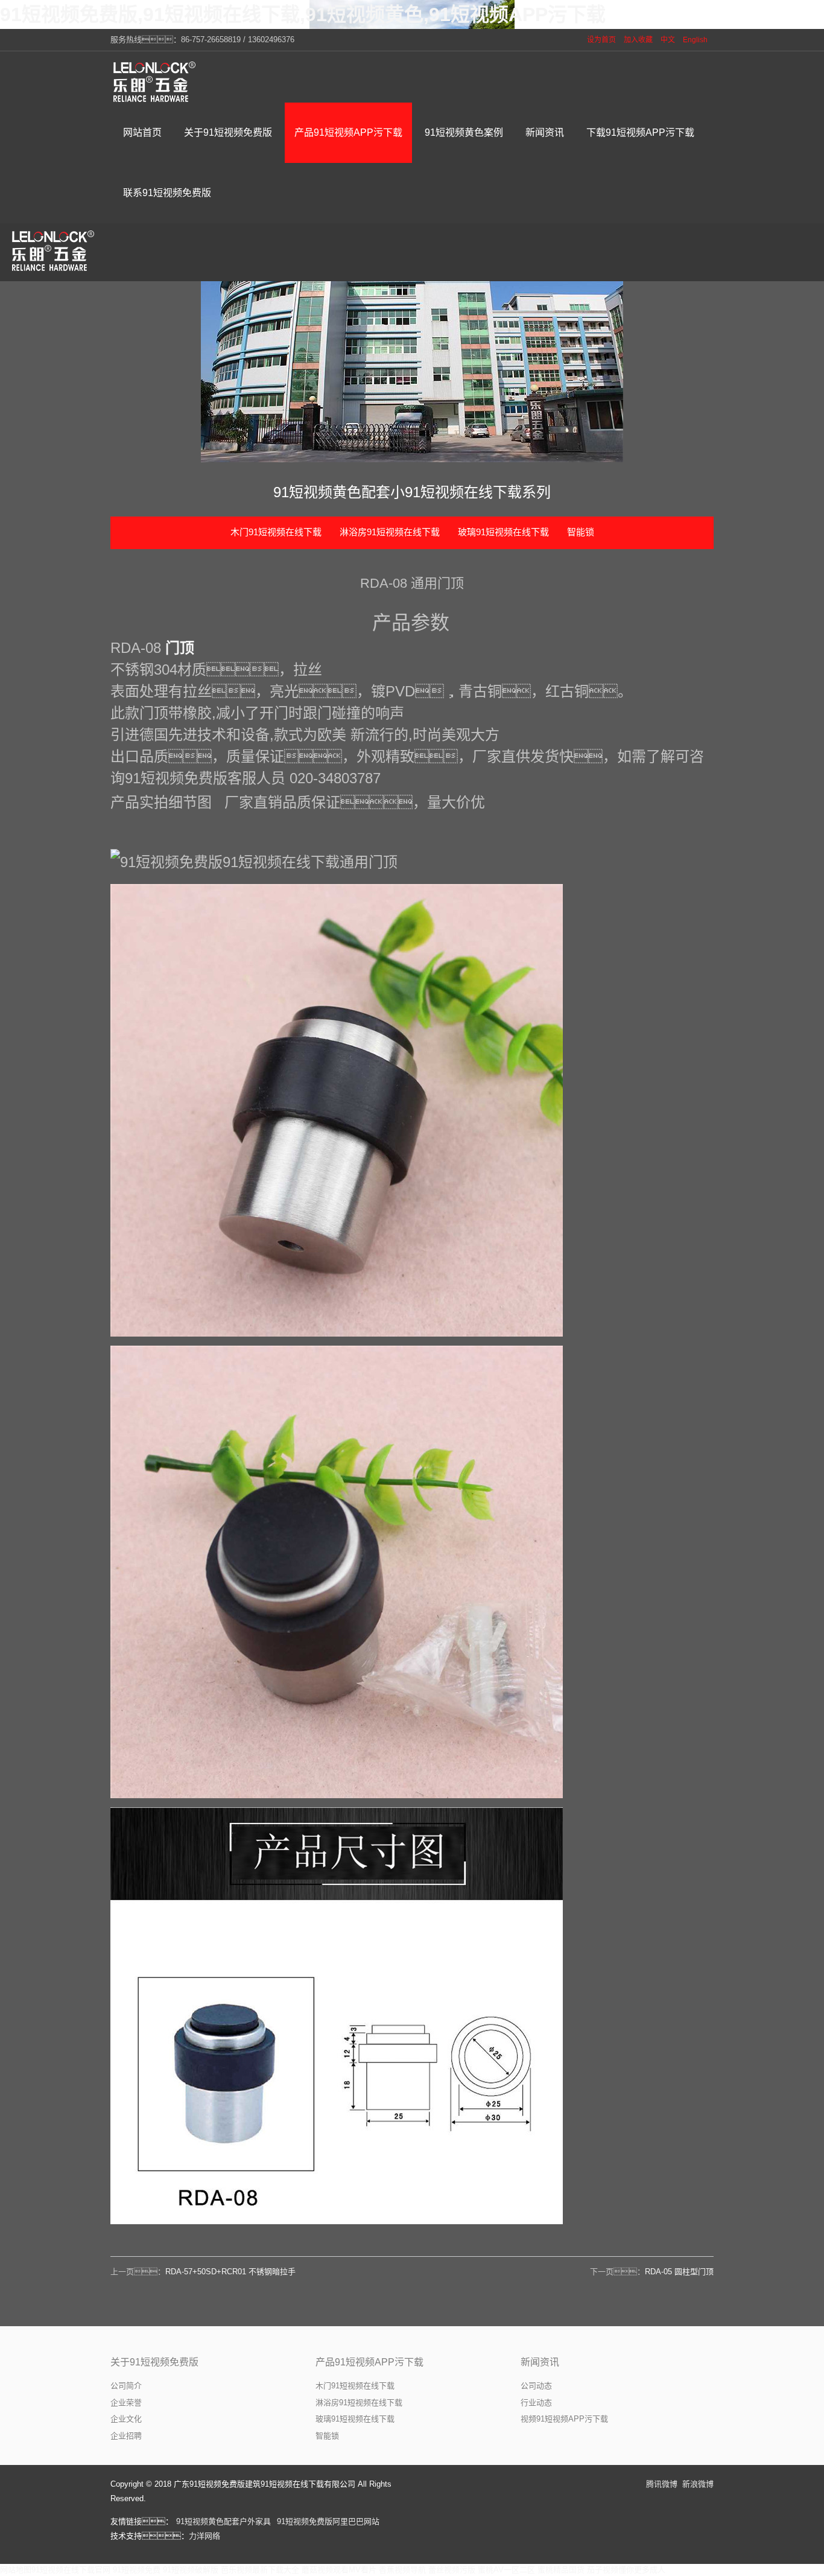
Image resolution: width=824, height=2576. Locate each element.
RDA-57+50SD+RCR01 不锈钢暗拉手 (230, 2272)
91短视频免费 (137, 2570)
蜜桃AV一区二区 (506, 2570)
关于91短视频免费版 (154, 2362)
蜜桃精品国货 (561, 2570)
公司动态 (536, 2386)
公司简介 (126, 2386)
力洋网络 (204, 2536)
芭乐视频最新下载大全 (260, 2570)
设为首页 (601, 40)
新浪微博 (698, 2484)
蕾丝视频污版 (452, 2570)
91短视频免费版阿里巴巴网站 (328, 2521)
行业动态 (536, 2403)
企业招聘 (126, 2436)
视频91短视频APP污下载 (564, 2419)
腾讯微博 (662, 2484)
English (695, 40)
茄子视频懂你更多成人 (626, 2570)
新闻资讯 (540, 2362)
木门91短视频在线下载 (276, 532)
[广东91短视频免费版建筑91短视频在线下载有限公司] (156, 81)
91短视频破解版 (191, 2570)
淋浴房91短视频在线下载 (390, 532)
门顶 (180, 648)
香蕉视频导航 (402, 2570)
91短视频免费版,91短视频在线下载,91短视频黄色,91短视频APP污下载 (303, 14)
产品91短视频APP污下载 (369, 2362)
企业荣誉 (126, 2403)
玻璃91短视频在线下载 (503, 532)
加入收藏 (638, 40)
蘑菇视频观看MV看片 (339, 2570)
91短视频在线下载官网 (71, 2570)
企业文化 (126, 2419)
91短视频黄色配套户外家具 (223, 2521)
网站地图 (16, 2570)
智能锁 (581, 532)
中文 (668, 40)
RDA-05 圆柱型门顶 (679, 2272)
